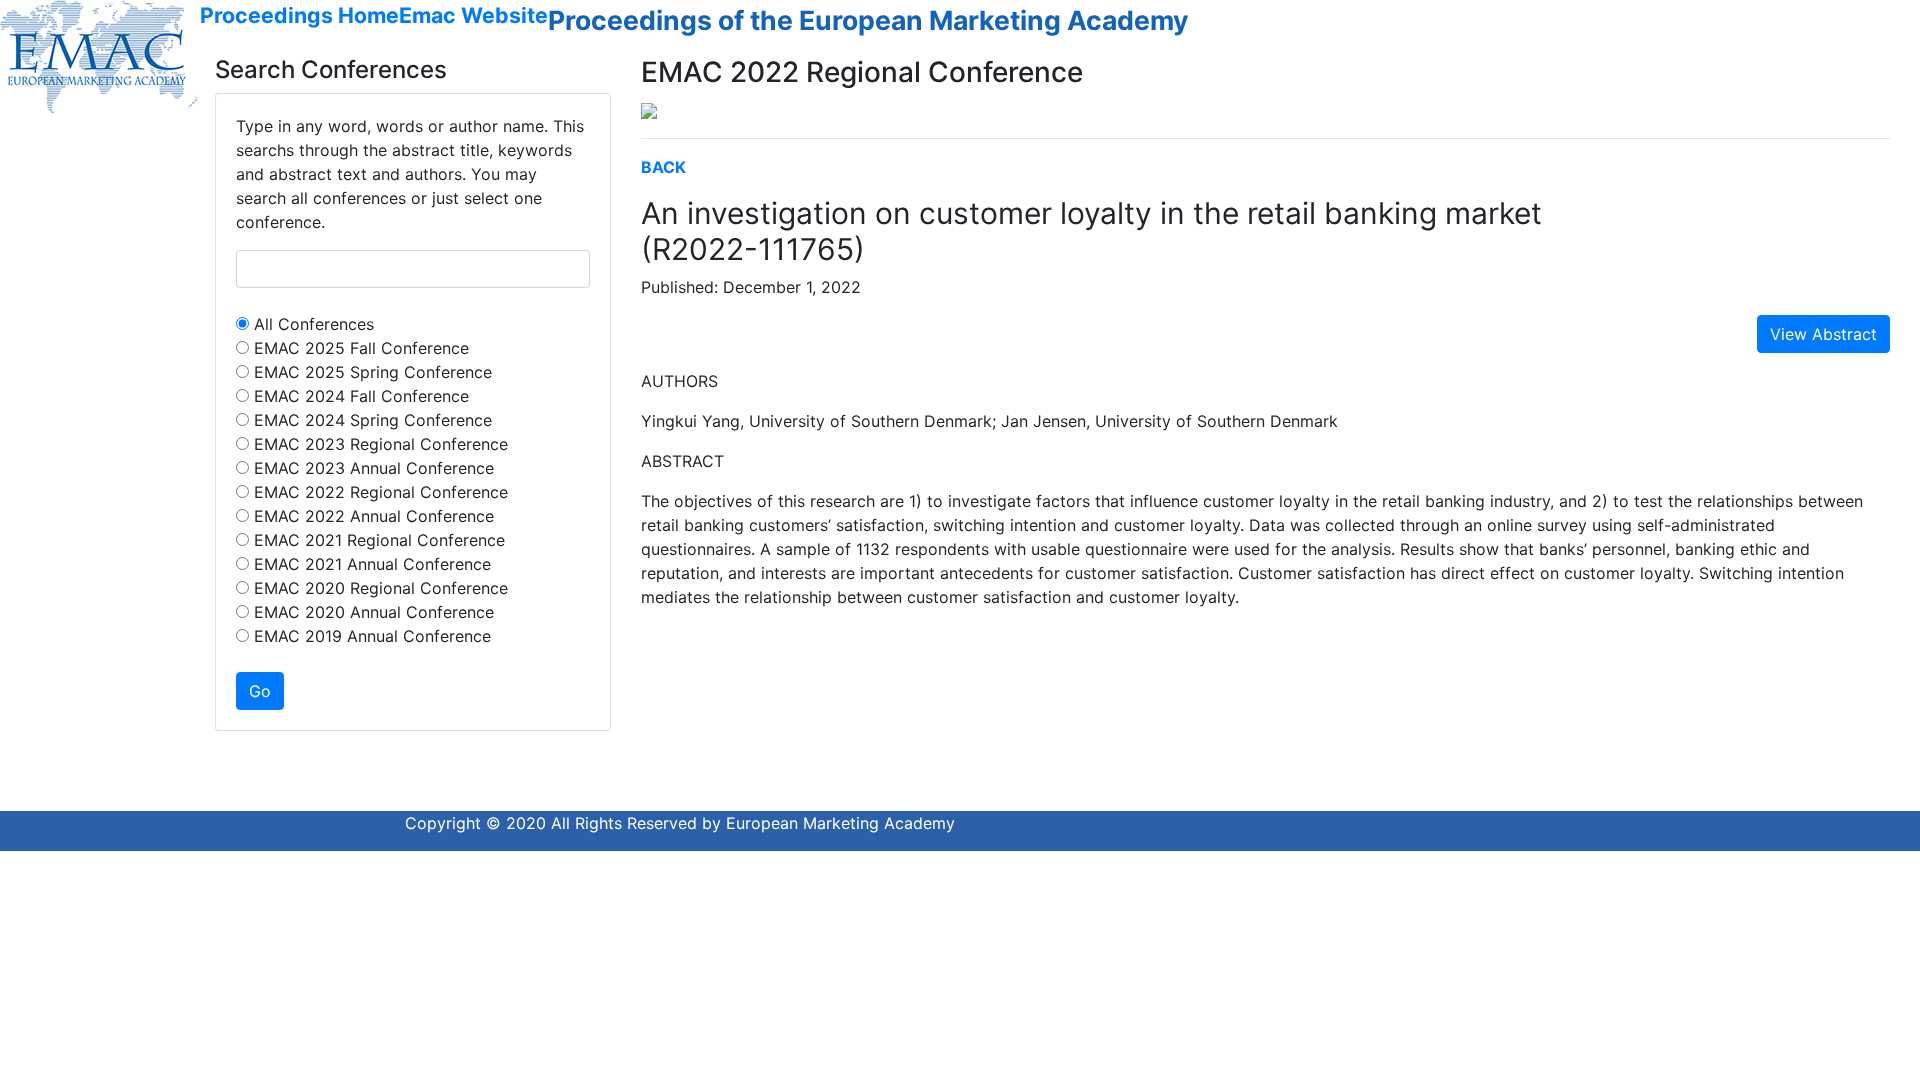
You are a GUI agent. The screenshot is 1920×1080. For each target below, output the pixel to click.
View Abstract (1823, 334)
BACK (663, 167)
